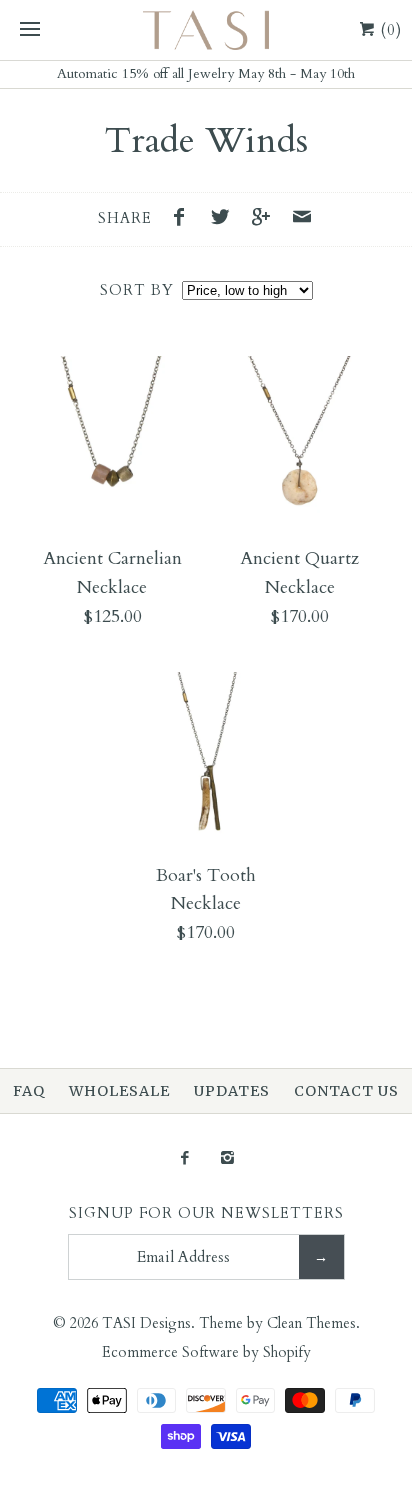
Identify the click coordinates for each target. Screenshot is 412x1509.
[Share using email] (302, 220)
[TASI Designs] (206, 30)
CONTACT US (346, 1091)
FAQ (29, 1091)
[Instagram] (227, 1159)
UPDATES (232, 1091)
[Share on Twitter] (225, 220)
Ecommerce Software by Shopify (206, 1352)
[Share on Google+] (266, 220)
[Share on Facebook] (185, 220)
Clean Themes (311, 1323)
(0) (389, 30)
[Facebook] (184, 1159)
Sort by (137, 290)
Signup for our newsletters (206, 1213)
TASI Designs (146, 1323)
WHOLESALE (119, 1091)
